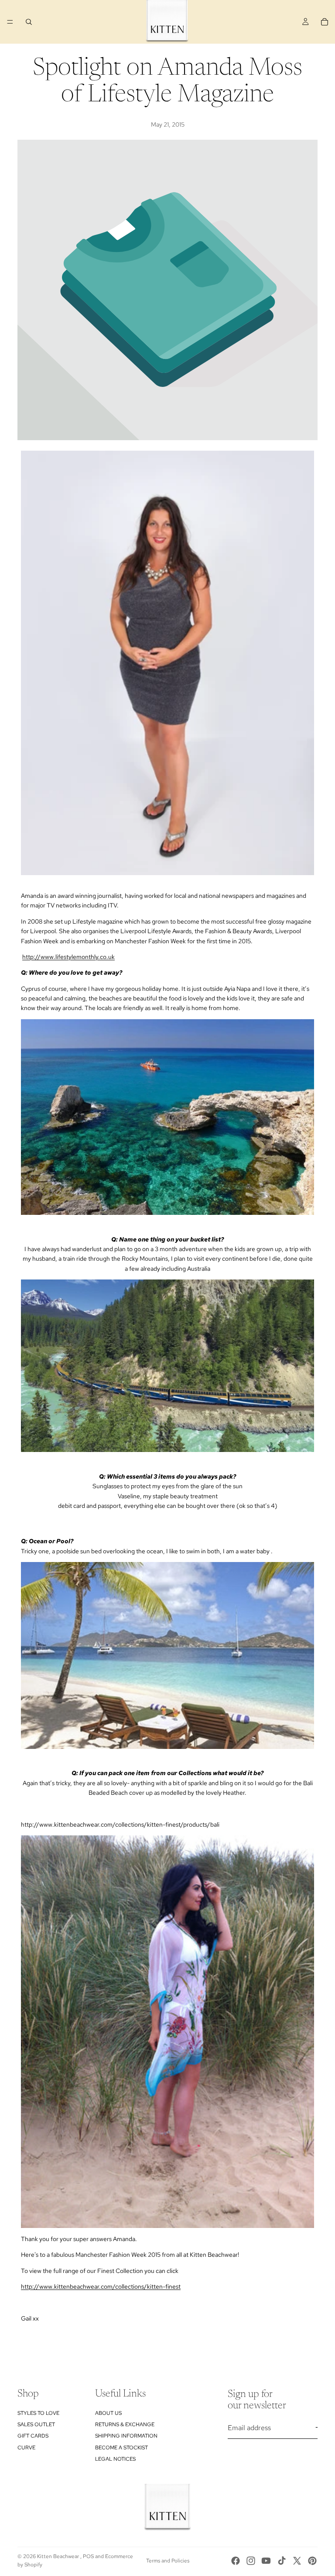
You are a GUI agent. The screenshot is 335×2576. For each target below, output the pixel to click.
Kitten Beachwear (59, 2556)
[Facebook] (236, 2561)
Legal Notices (115, 2459)
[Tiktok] (282, 2561)
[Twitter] (297, 2561)
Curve (26, 2447)
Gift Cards (33, 2436)
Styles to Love (38, 2413)
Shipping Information (126, 2436)
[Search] (29, 22)
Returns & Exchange (125, 2424)
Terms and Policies (168, 2561)
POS (88, 2556)
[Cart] (325, 22)
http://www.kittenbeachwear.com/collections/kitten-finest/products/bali (120, 1824)
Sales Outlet (36, 2424)
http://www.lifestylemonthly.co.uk (68, 957)
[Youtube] (266, 2561)
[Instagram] (251, 2561)
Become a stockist (121, 2447)
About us (108, 2413)
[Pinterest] (312, 2561)
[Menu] (10, 22)
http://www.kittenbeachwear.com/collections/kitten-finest (101, 2286)
